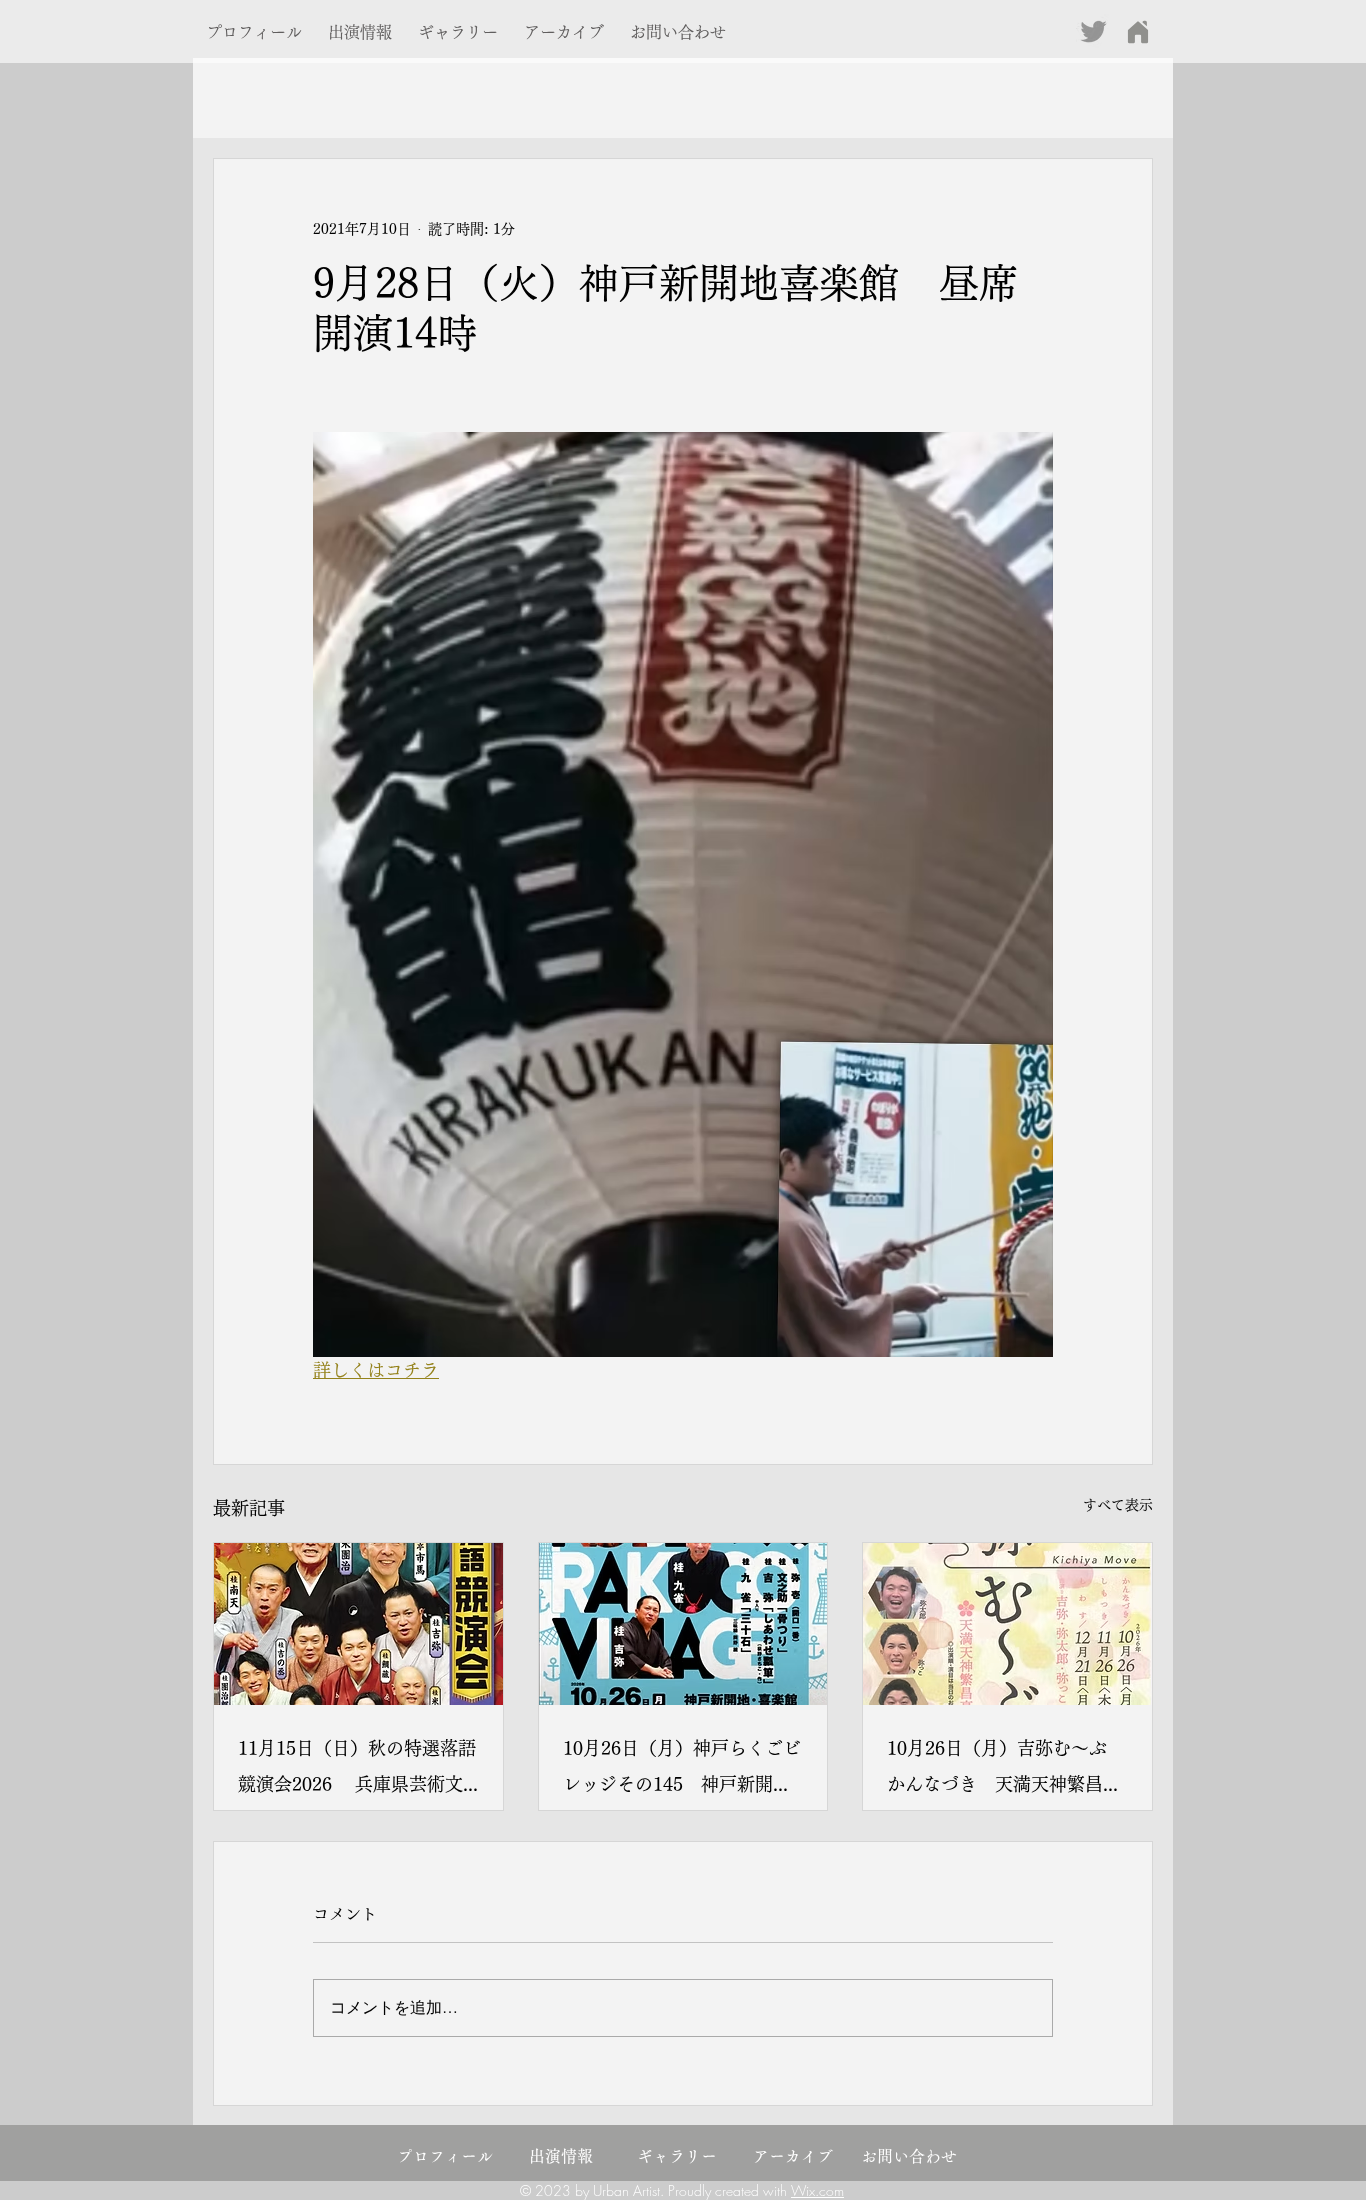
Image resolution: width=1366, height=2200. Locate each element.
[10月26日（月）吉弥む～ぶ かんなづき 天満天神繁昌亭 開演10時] (1007, 1624)
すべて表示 (1118, 1505)
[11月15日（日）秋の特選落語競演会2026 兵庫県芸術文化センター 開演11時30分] (358, 1624)
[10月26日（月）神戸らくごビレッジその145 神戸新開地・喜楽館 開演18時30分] (683, 1624)
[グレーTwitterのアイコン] (1093, 31)
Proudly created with (729, 2190)
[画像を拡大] (683, 894)
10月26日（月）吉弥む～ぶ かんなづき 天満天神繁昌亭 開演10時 (1007, 1770)
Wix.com (817, 2190)
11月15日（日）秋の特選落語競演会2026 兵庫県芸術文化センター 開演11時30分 (357, 1770)
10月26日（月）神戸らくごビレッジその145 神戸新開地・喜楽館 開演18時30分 (682, 1770)
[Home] (1137, 31)
